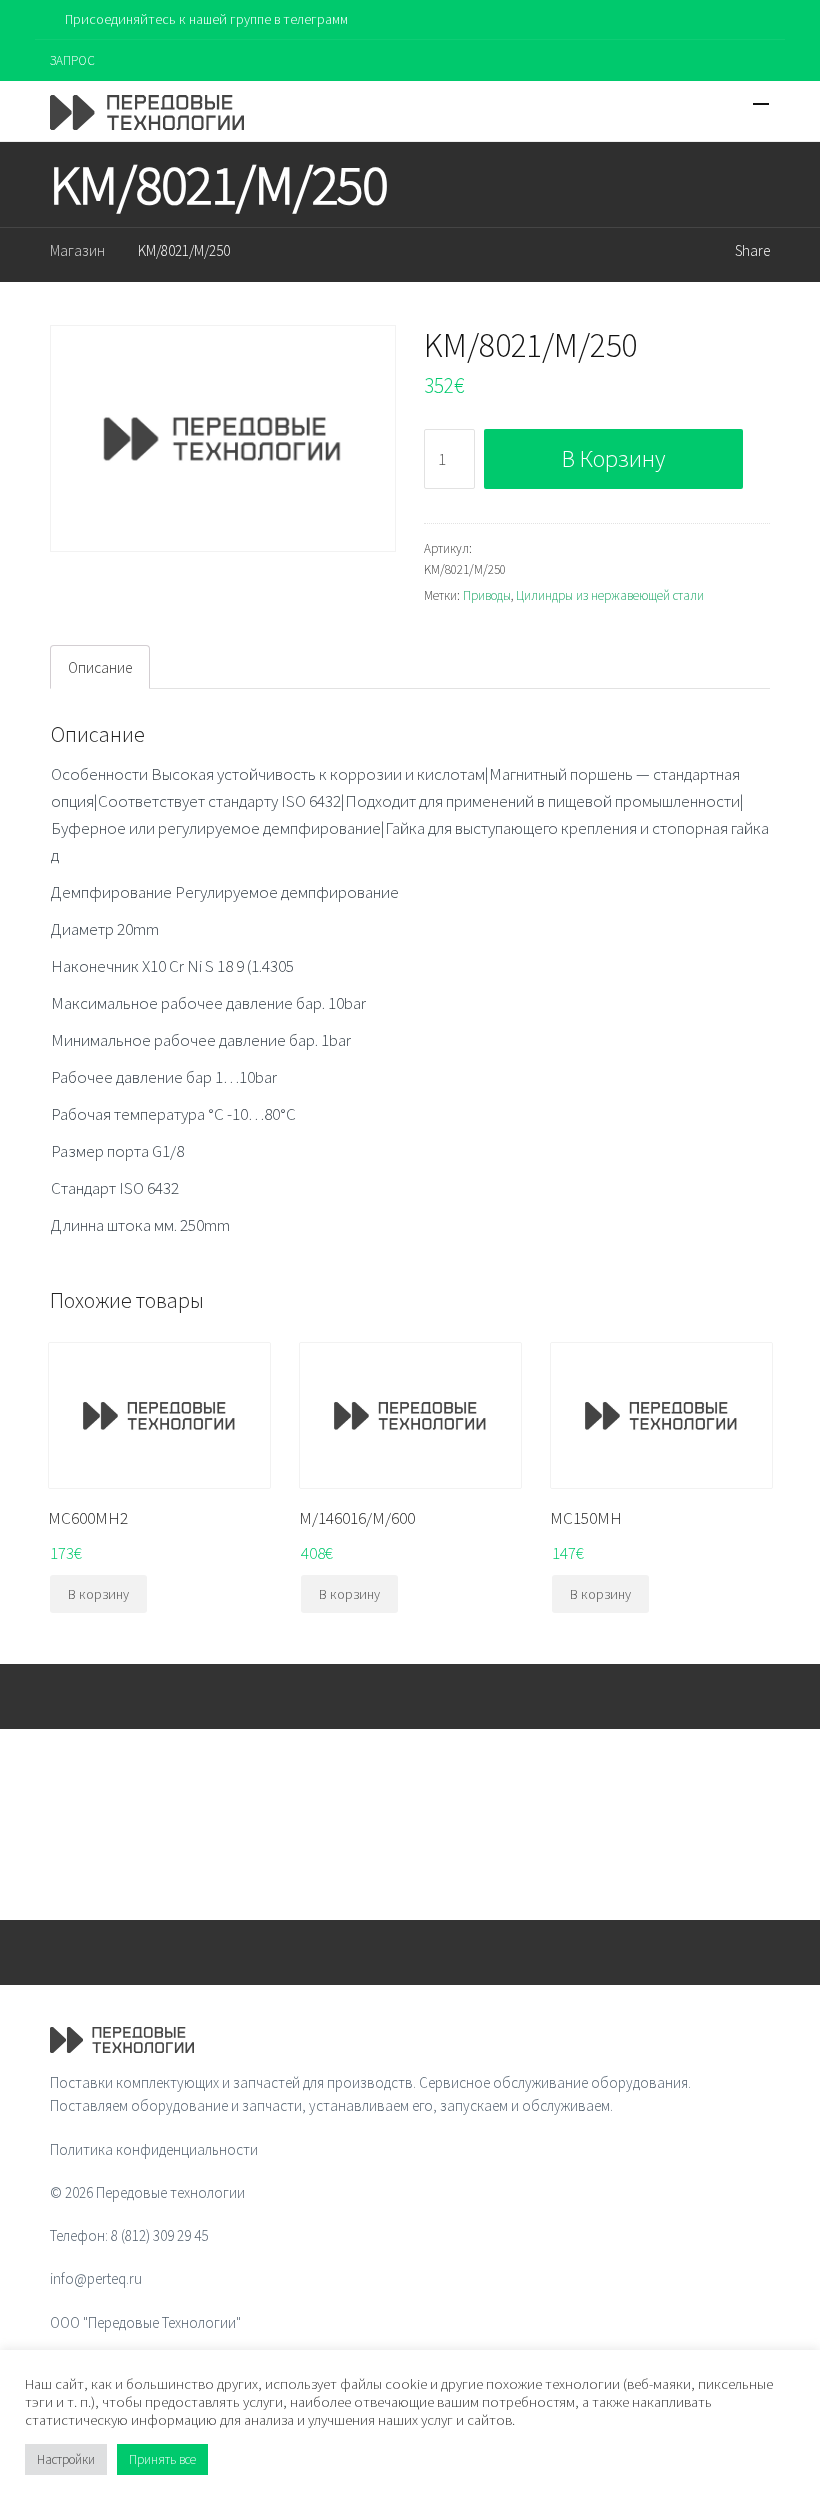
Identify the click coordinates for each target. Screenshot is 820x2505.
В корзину (613, 458)
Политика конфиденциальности (154, 2149)
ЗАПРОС (72, 60)
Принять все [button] (162, 2459)
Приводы (487, 595)
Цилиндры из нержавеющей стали (610, 595)
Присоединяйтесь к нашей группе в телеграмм (206, 19)
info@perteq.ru (96, 2278)
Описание (100, 667)
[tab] (100, 667)
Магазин (77, 250)
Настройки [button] (66, 2459)
